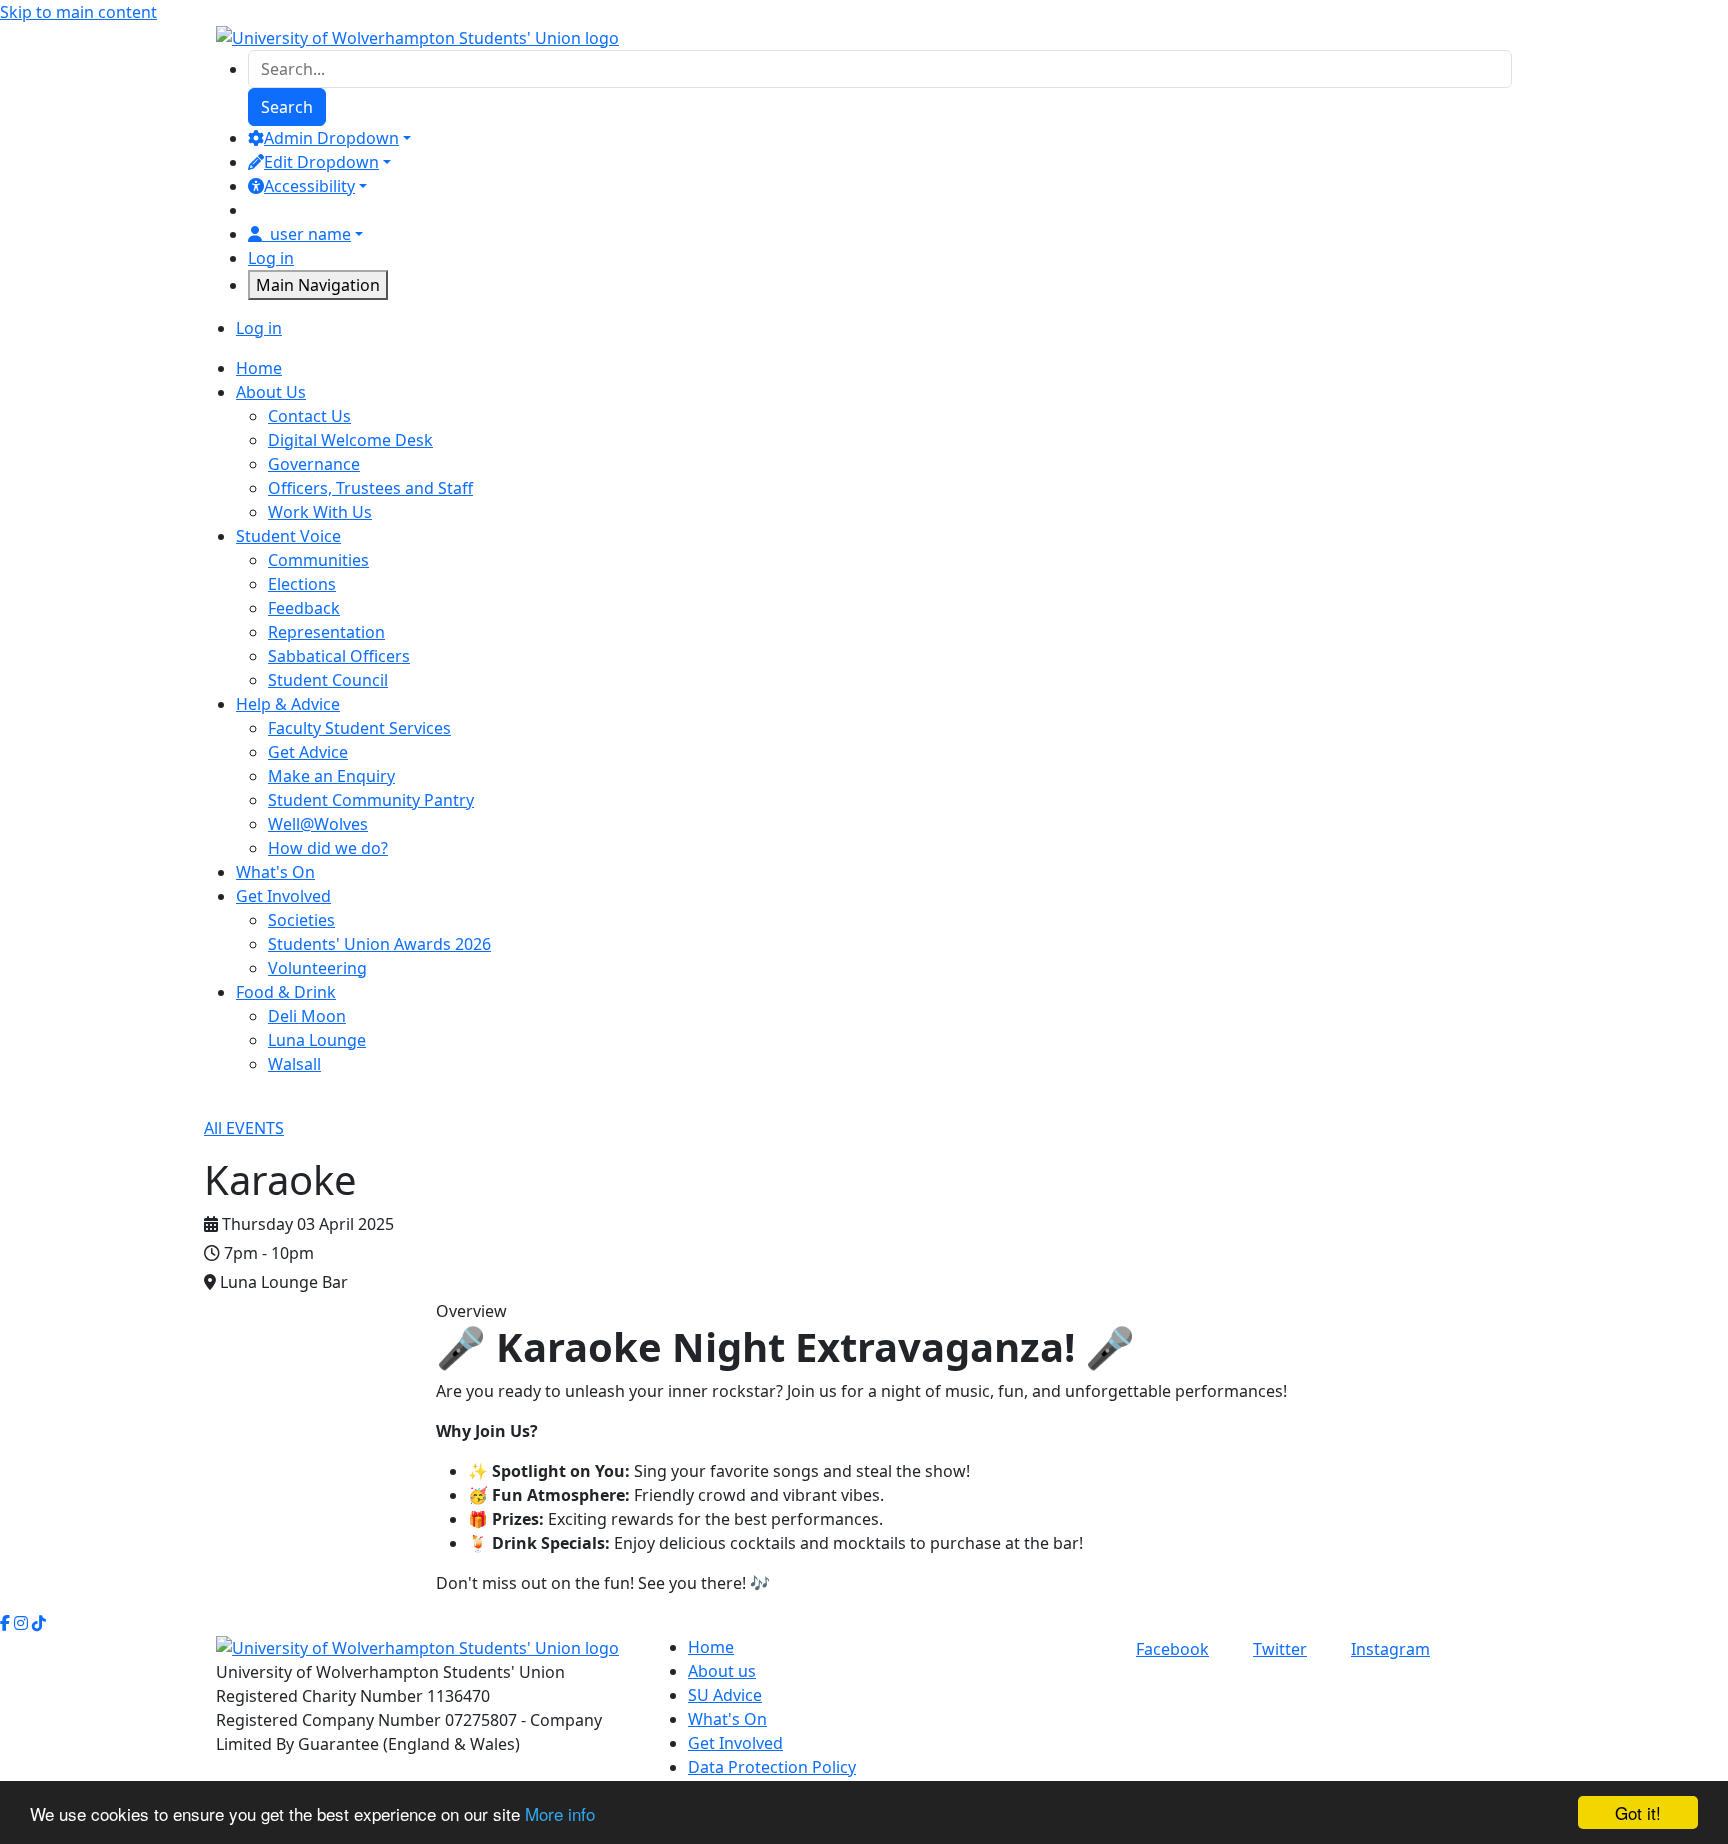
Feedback (304, 608)
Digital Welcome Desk (350, 440)
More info (560, 1813)
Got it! (1638, 1812)
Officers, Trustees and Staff (370, 488)
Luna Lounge (317, 1040)
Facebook (1172, 1649)
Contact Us (309, 416)
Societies (301, 920)
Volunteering (317, 968)
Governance (314, 464)
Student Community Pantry (371, 800)
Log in (271, 258)
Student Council (328, 680)
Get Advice (308, 752)
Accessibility (309, 186)
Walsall (294, 1064)
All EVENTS (244, 1128)
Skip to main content (78, 12)
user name (310, 234)
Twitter (1280, 1649)
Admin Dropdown (331, 138)
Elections (302, 584)
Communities (318, 560)
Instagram (1390, 1649)
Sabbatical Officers (339, 656)
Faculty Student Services (359, 728)
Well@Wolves (318, 824)
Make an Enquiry (331, 776)
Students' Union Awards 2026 (379, 944)
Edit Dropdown (321, 162)
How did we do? (328, 848)
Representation (326, 632)
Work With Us (320, 512)
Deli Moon (307, 1016)
